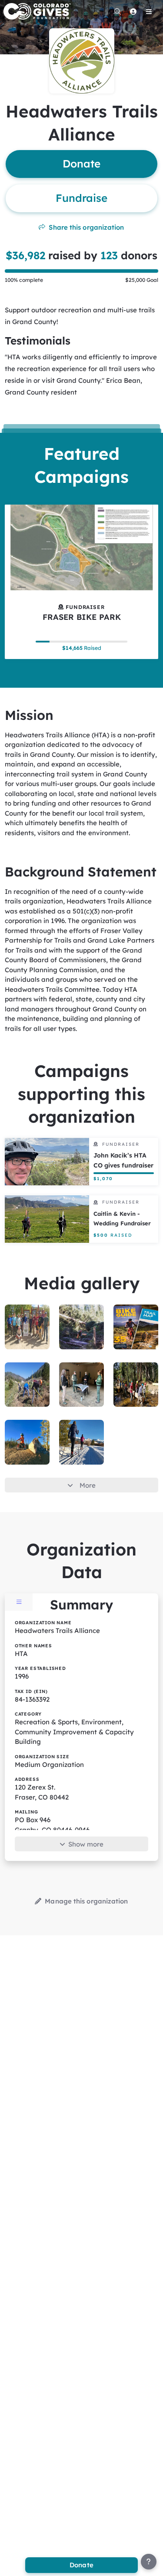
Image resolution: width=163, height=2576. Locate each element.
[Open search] (117, 11)
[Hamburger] (149, 11)
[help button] (149, 2562)
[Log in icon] (133, 11)
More (88, 1485)
